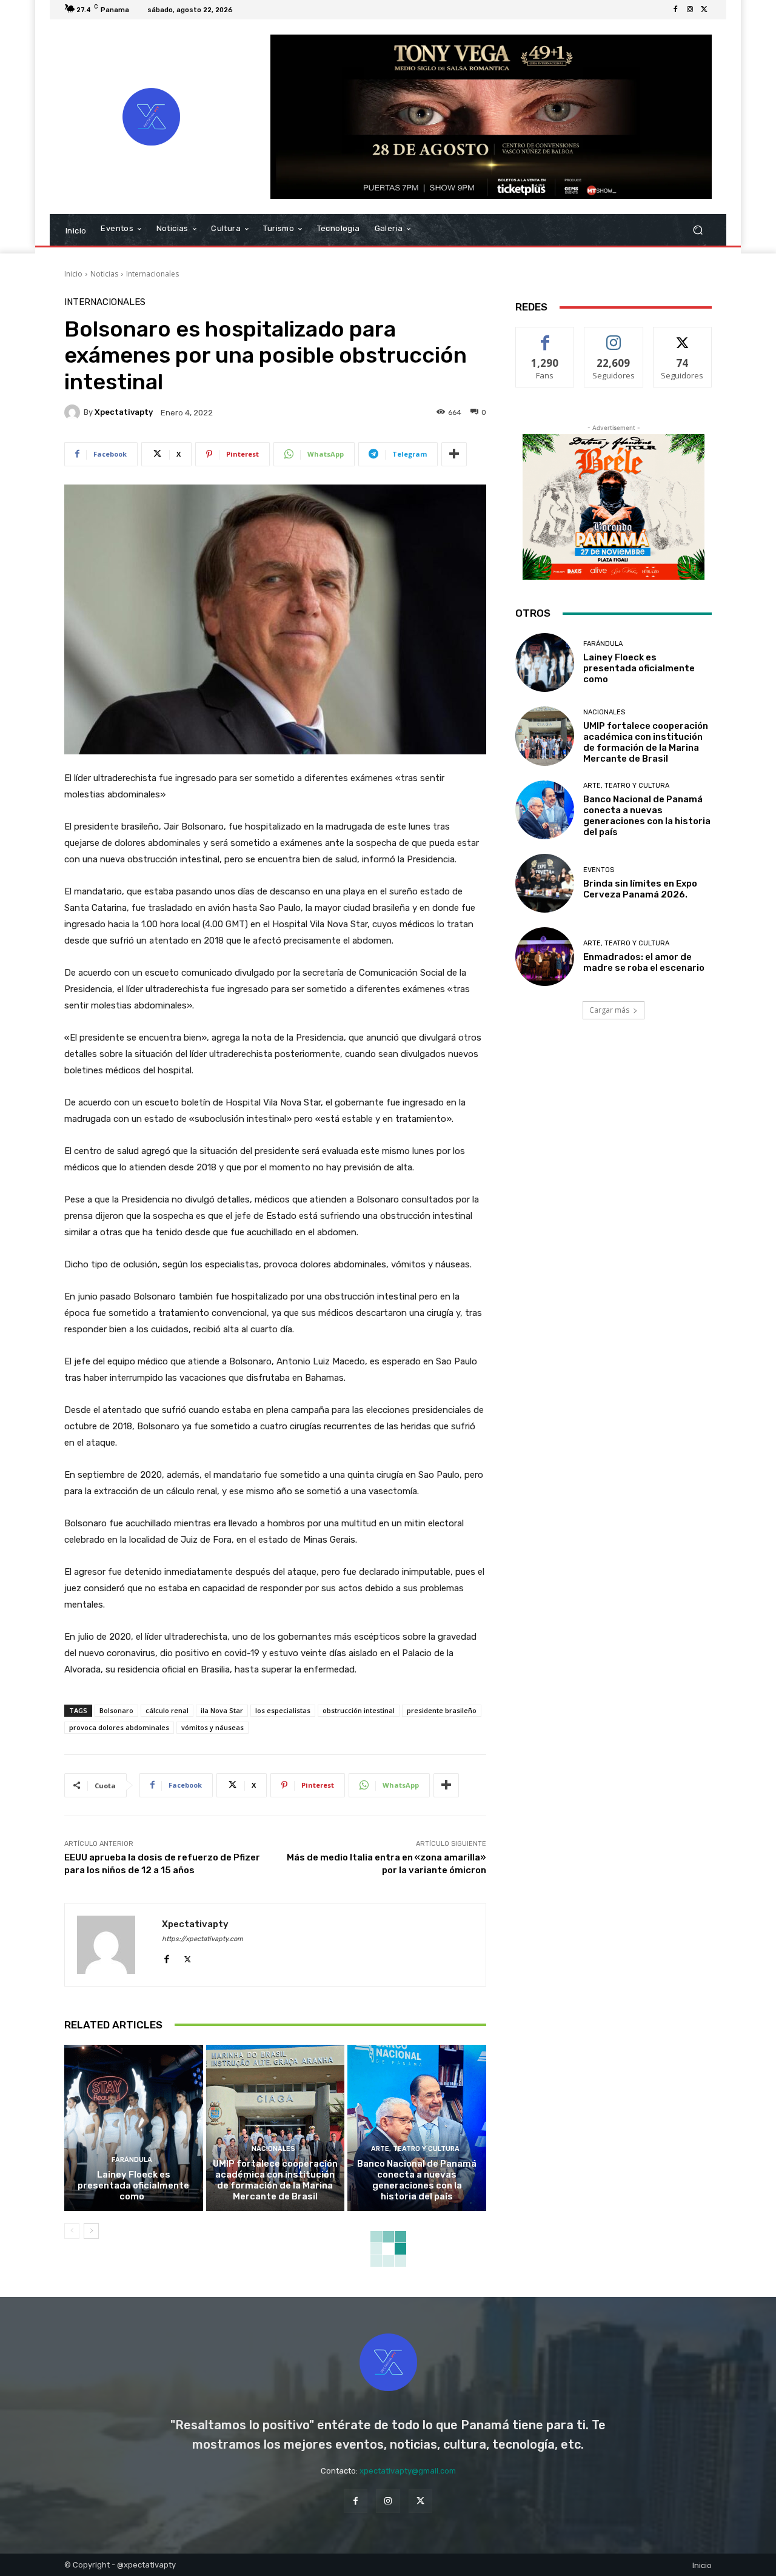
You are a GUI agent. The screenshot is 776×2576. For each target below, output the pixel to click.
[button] (697, 230)
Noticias (104, 274)
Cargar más (609, 1010)
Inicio (73, 274)
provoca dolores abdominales (119, 1727)
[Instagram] (690, 10)
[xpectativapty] (74, 412)
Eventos (599, 870)
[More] (454, 454)
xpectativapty (124, 412)
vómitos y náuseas (212, 1727)
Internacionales (152, 274)
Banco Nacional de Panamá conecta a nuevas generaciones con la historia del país (417, 2180)
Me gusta (545, 336)
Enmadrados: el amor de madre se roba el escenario (645, 962)
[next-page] (91, 2231)
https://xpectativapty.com (202, 1939)
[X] (704, 10)
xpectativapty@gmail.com (408, 2471)
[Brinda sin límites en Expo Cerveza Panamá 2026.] (545, 883)
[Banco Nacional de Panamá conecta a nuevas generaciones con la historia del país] (417, 2128)
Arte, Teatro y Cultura (415, 2149)
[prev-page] (72, 2231)
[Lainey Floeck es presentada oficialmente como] (134, 2128)
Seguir (614, 336)
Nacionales (273, 2149)
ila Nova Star (222, 1710)
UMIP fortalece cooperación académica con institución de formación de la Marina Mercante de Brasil (275, 2180)
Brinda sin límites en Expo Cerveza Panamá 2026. (640, 889)
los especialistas (283, 1710)
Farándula (132, 2160)
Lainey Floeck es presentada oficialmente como (133, 2185)
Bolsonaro (116, 1710)
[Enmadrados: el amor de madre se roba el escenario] (545, 957)
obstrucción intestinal (359, 1710)
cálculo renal (167, 1710)
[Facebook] (675, 10)
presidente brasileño (442, 1710)
